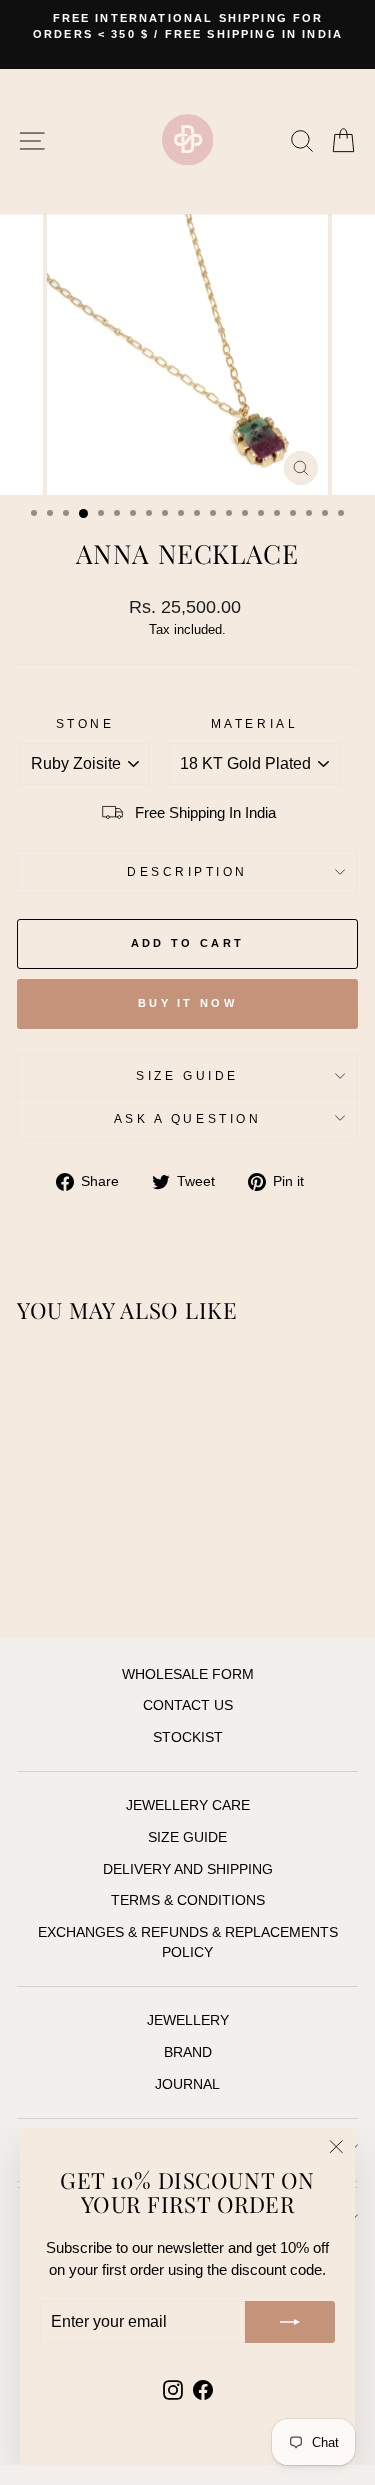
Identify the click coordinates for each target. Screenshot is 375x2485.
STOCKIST (188, 1737)
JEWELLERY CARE (188, 1805)
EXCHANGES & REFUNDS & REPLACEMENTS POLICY (188, 1942)
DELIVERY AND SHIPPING (188, 1869)
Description (187, 871)
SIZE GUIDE (187, 1075)
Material (254, 723)
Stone (85, 723)
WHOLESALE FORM (188, 1674)
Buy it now (187, 1003)
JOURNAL (187, 2084)
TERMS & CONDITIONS (188, 1900)
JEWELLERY (188, 2020)
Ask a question (187, 1118)
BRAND (188, 2052)
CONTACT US (188, 1705)
